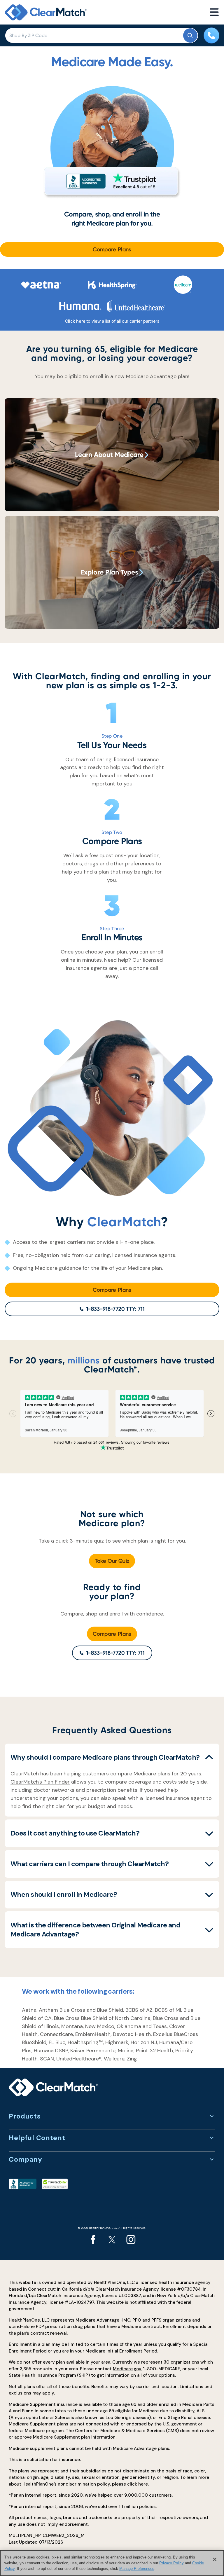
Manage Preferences (137, 2569)
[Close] (215, 2559)
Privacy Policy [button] (171, 2563)
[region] (112, 2563)
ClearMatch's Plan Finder (40, 1782)
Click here (75, 321)
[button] (112, 1757)
